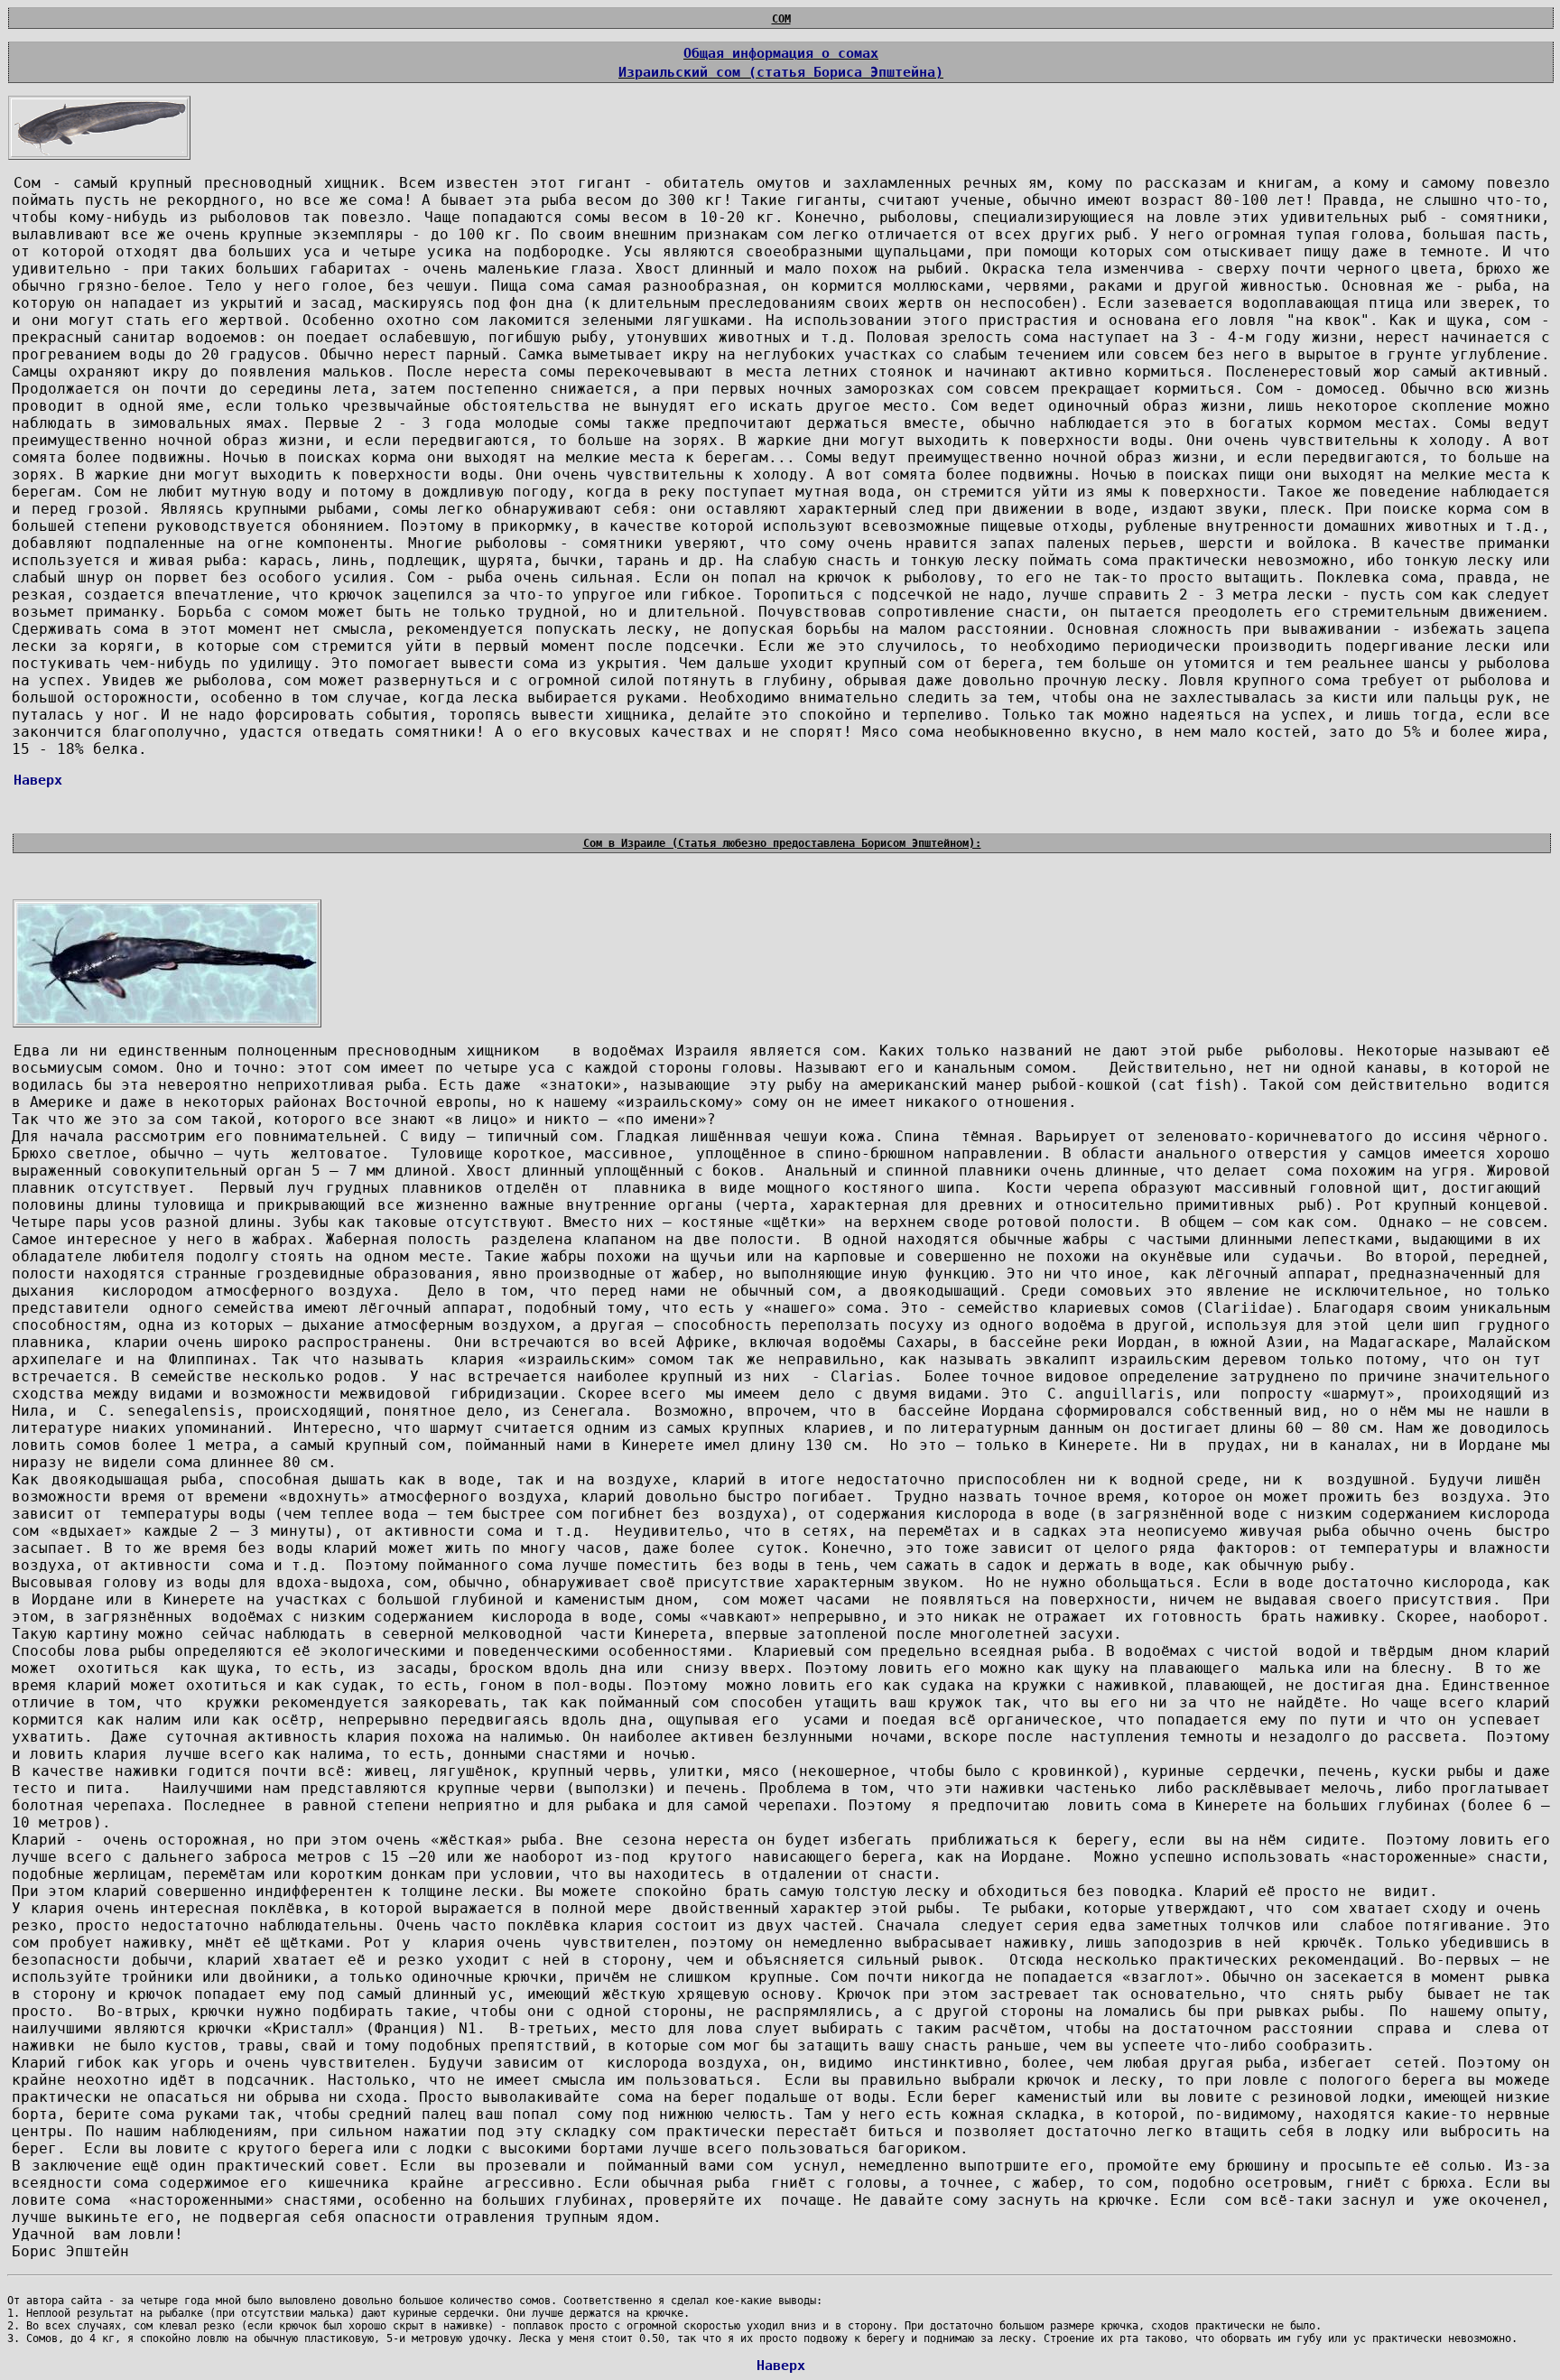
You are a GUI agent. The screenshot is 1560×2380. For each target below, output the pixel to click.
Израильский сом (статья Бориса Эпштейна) (781, 72)
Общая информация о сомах (781, 53)
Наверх (38, 780)
